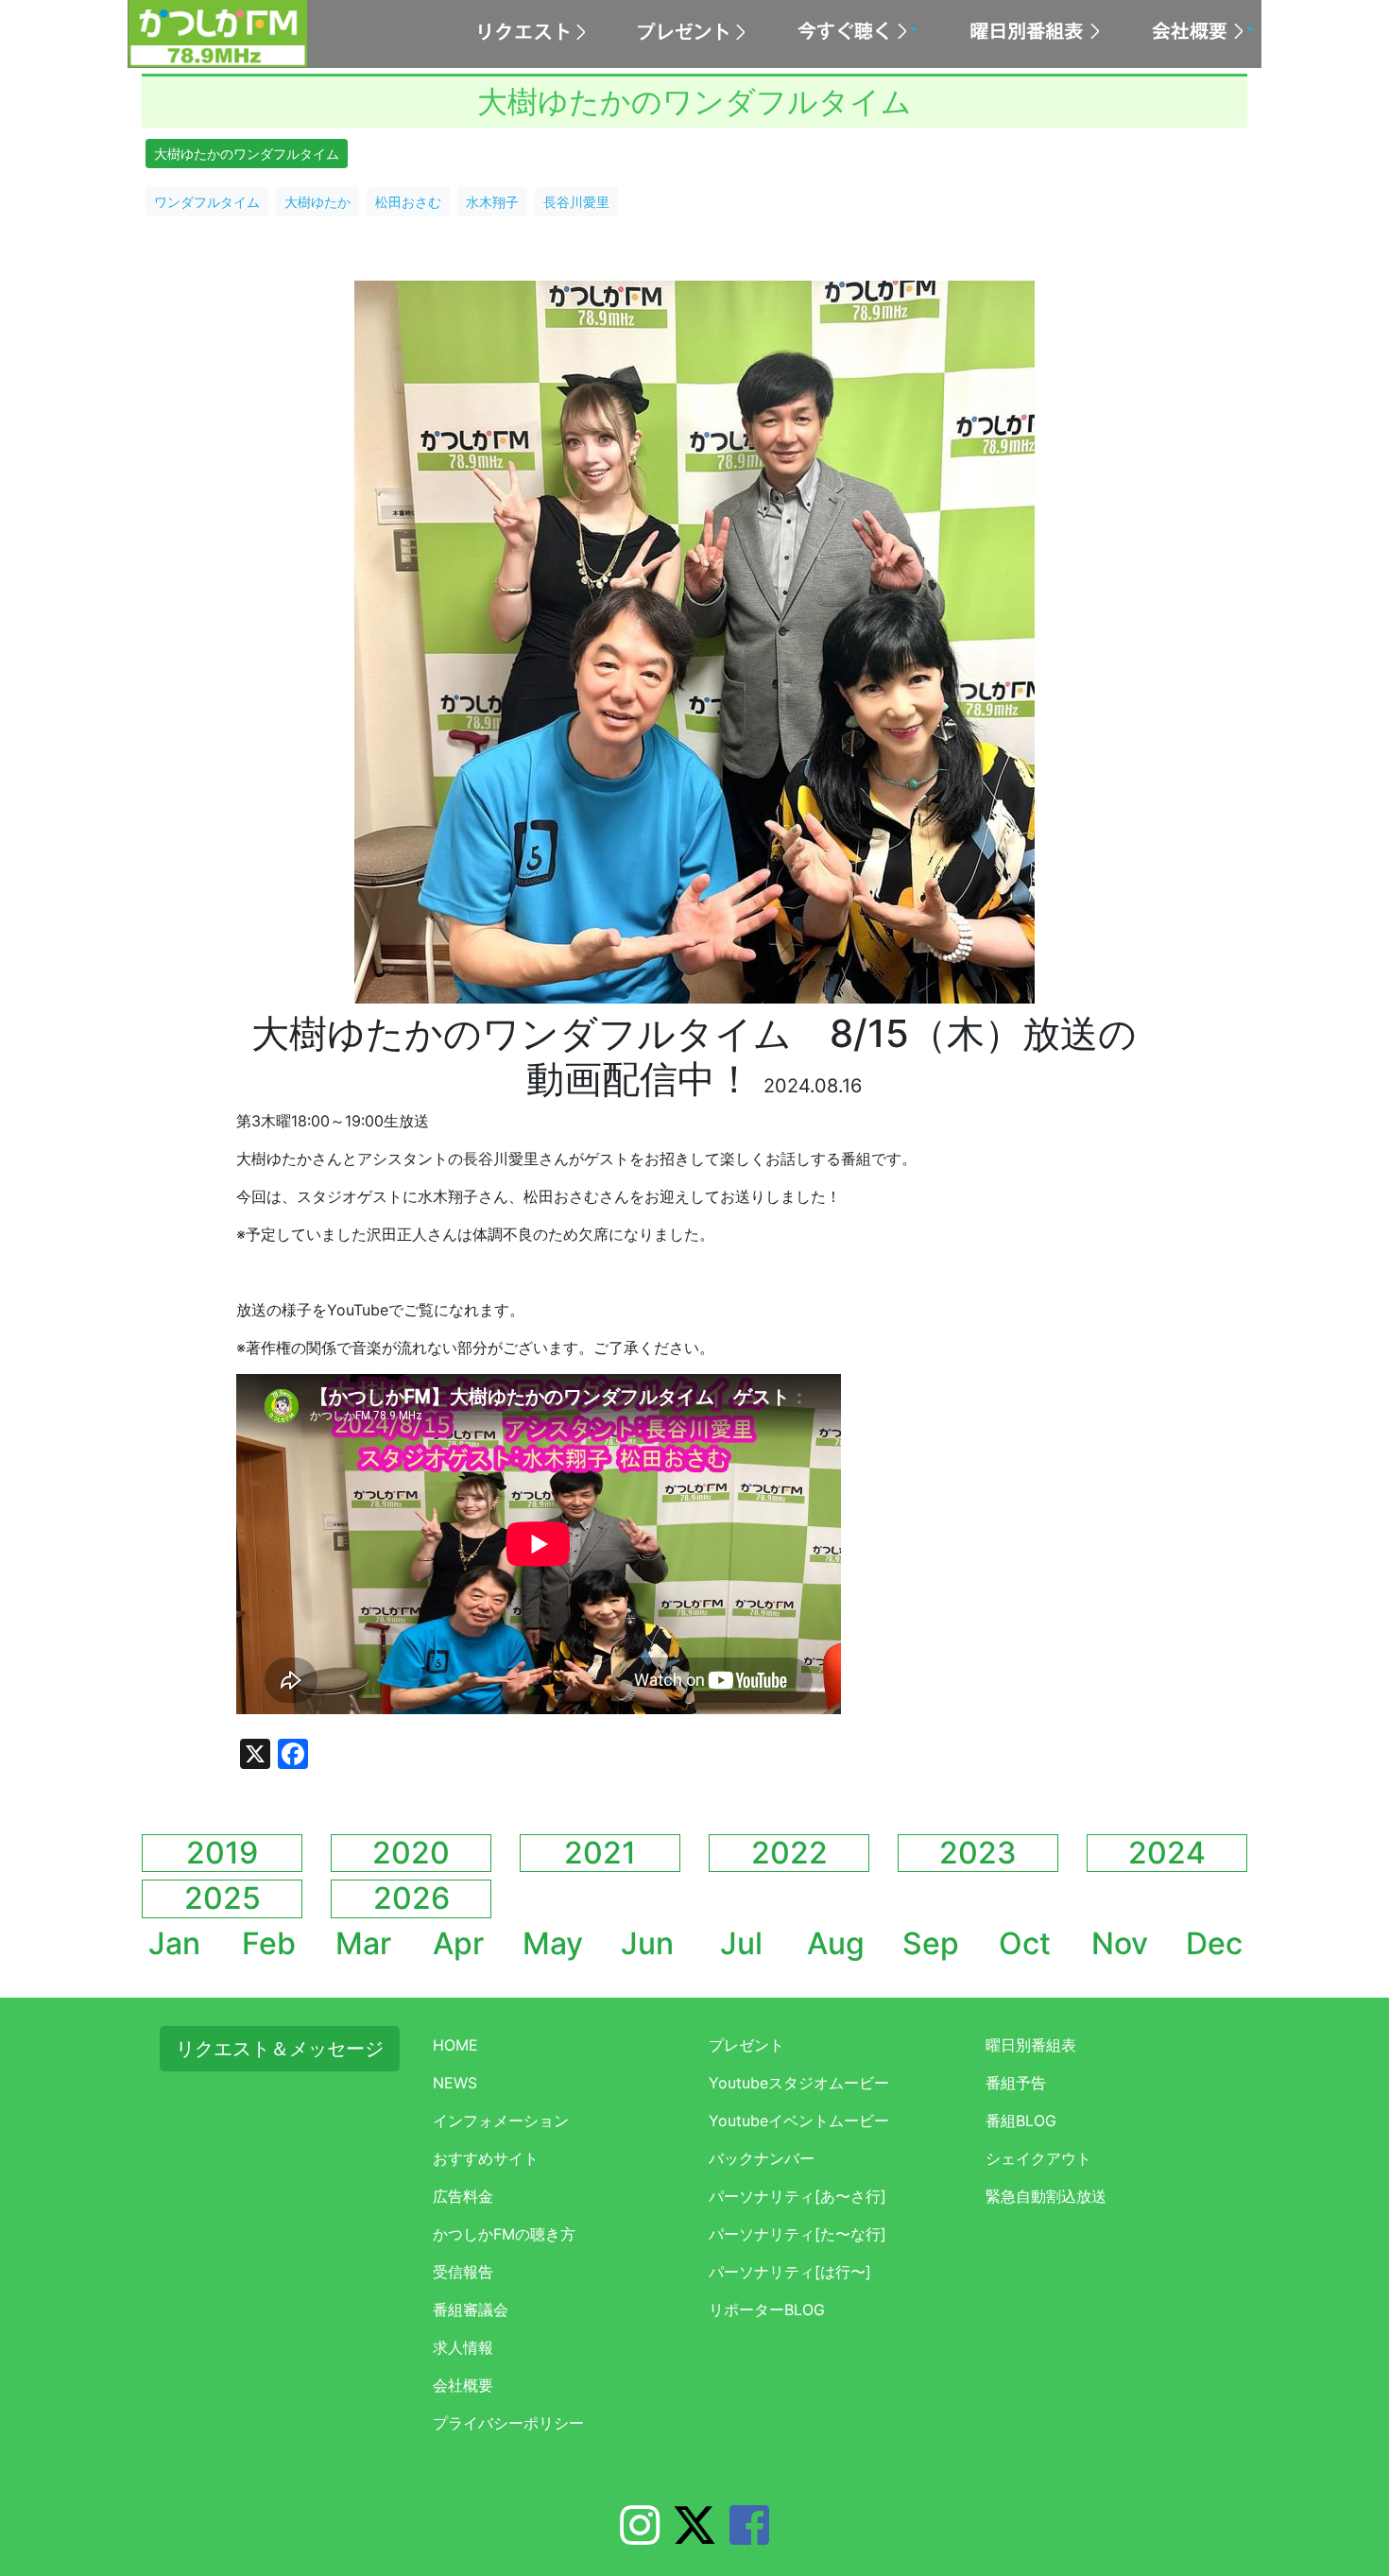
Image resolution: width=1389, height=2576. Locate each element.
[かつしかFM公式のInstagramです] (640, 2536)
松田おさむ (408, 202)
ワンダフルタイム (207, 202)
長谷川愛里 (576, 202)
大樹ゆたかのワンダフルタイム (247, 154)
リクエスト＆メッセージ (280, 2049)
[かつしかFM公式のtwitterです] (694, 2536)
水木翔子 (492, 202)
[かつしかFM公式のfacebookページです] (749, 2536)
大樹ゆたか (317, 202)
